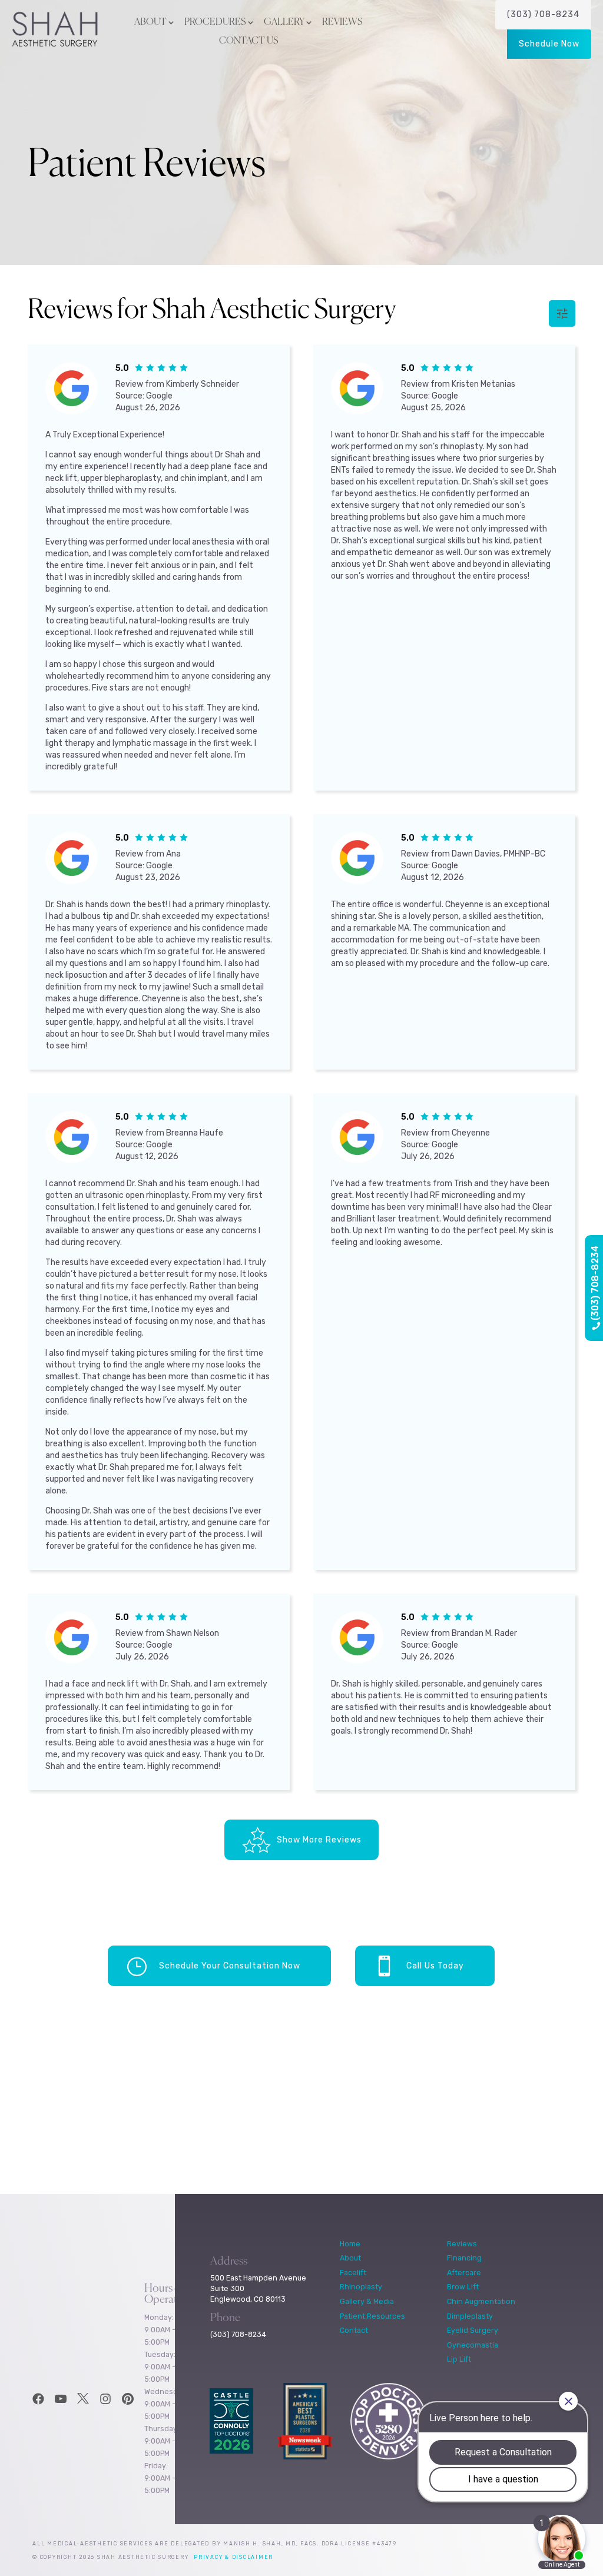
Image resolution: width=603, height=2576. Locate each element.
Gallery (284, 22)
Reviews (342, 22)
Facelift (353, 2273)
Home (350, 2244)
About (150, 22)
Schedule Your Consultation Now (230, 1966)
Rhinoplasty (361, 2287)
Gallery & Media (367, 2301)
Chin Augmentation (481, 2301)
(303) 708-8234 (543, 14)
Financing (464, 2258)
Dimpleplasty (470, 2316)
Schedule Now (549, 44)
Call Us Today (435, 1966)
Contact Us (249, 41)
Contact (354, 2330)
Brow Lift (463, 2287)
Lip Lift (459, 2359)
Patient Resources (372, 2316)
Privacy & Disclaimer (233, 2557)
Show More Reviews (319, 1840)
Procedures (215, 22)
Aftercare (464, 2273)
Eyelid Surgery (473, 2330)
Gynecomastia (473, 2345)
